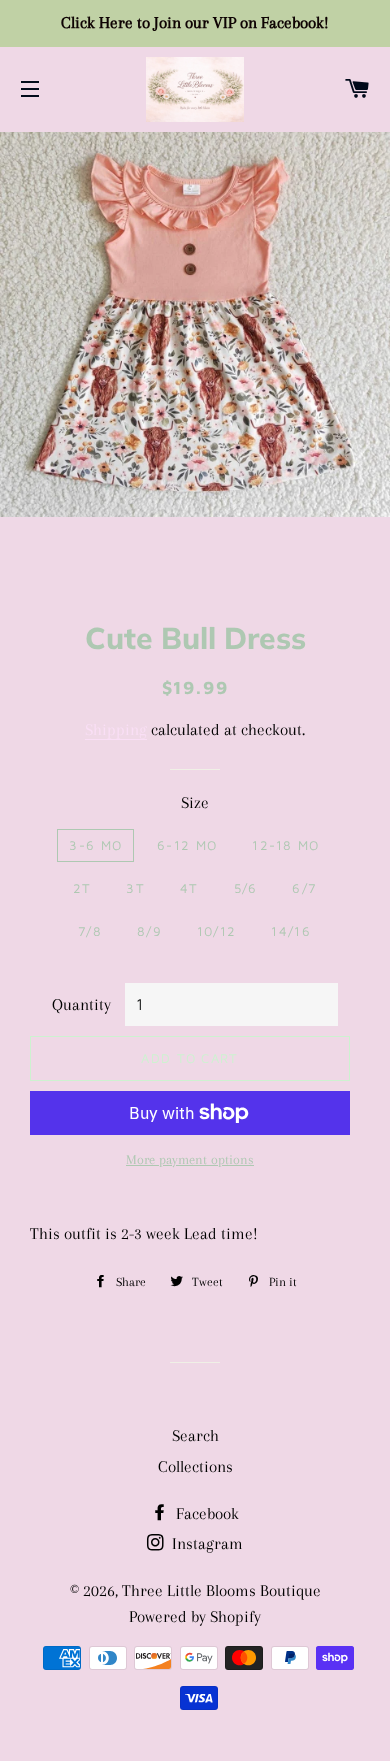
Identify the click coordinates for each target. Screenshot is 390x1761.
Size (195, 802)
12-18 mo (285, 845)
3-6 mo (95, 845)
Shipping (116, 729)
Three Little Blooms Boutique (221, 1590)
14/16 (291, 931)
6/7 (304, 888)
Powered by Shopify (195, 1616)
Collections (195, 1466)
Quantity (81, 1004)
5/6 (246, 888)
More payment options (190, 1159)
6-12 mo (187, 845)
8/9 (149, 931)
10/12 (217, 931)
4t (189, 888)
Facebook (205, 1513)
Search (195, 1435)
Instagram (205, 1543)
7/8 (90, 931)
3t (135, 888)
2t (82, 888)
